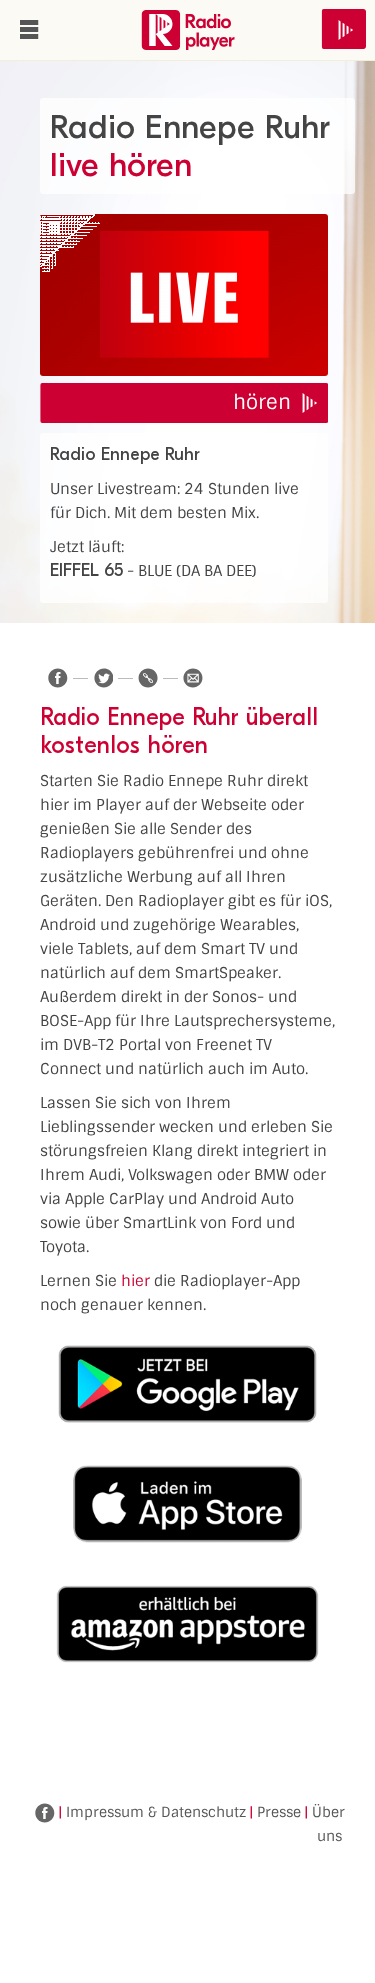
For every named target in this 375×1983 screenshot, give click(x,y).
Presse (279, 1812)
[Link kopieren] (148, 678)
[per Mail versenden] (193, 678)
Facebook (45, 1813)
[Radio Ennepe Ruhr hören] (184, 295)
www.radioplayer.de (188, 30)
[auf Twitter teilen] (103, 678)
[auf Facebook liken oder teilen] (58, 678)
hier (135, 1281)
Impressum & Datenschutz (156, 1812)
